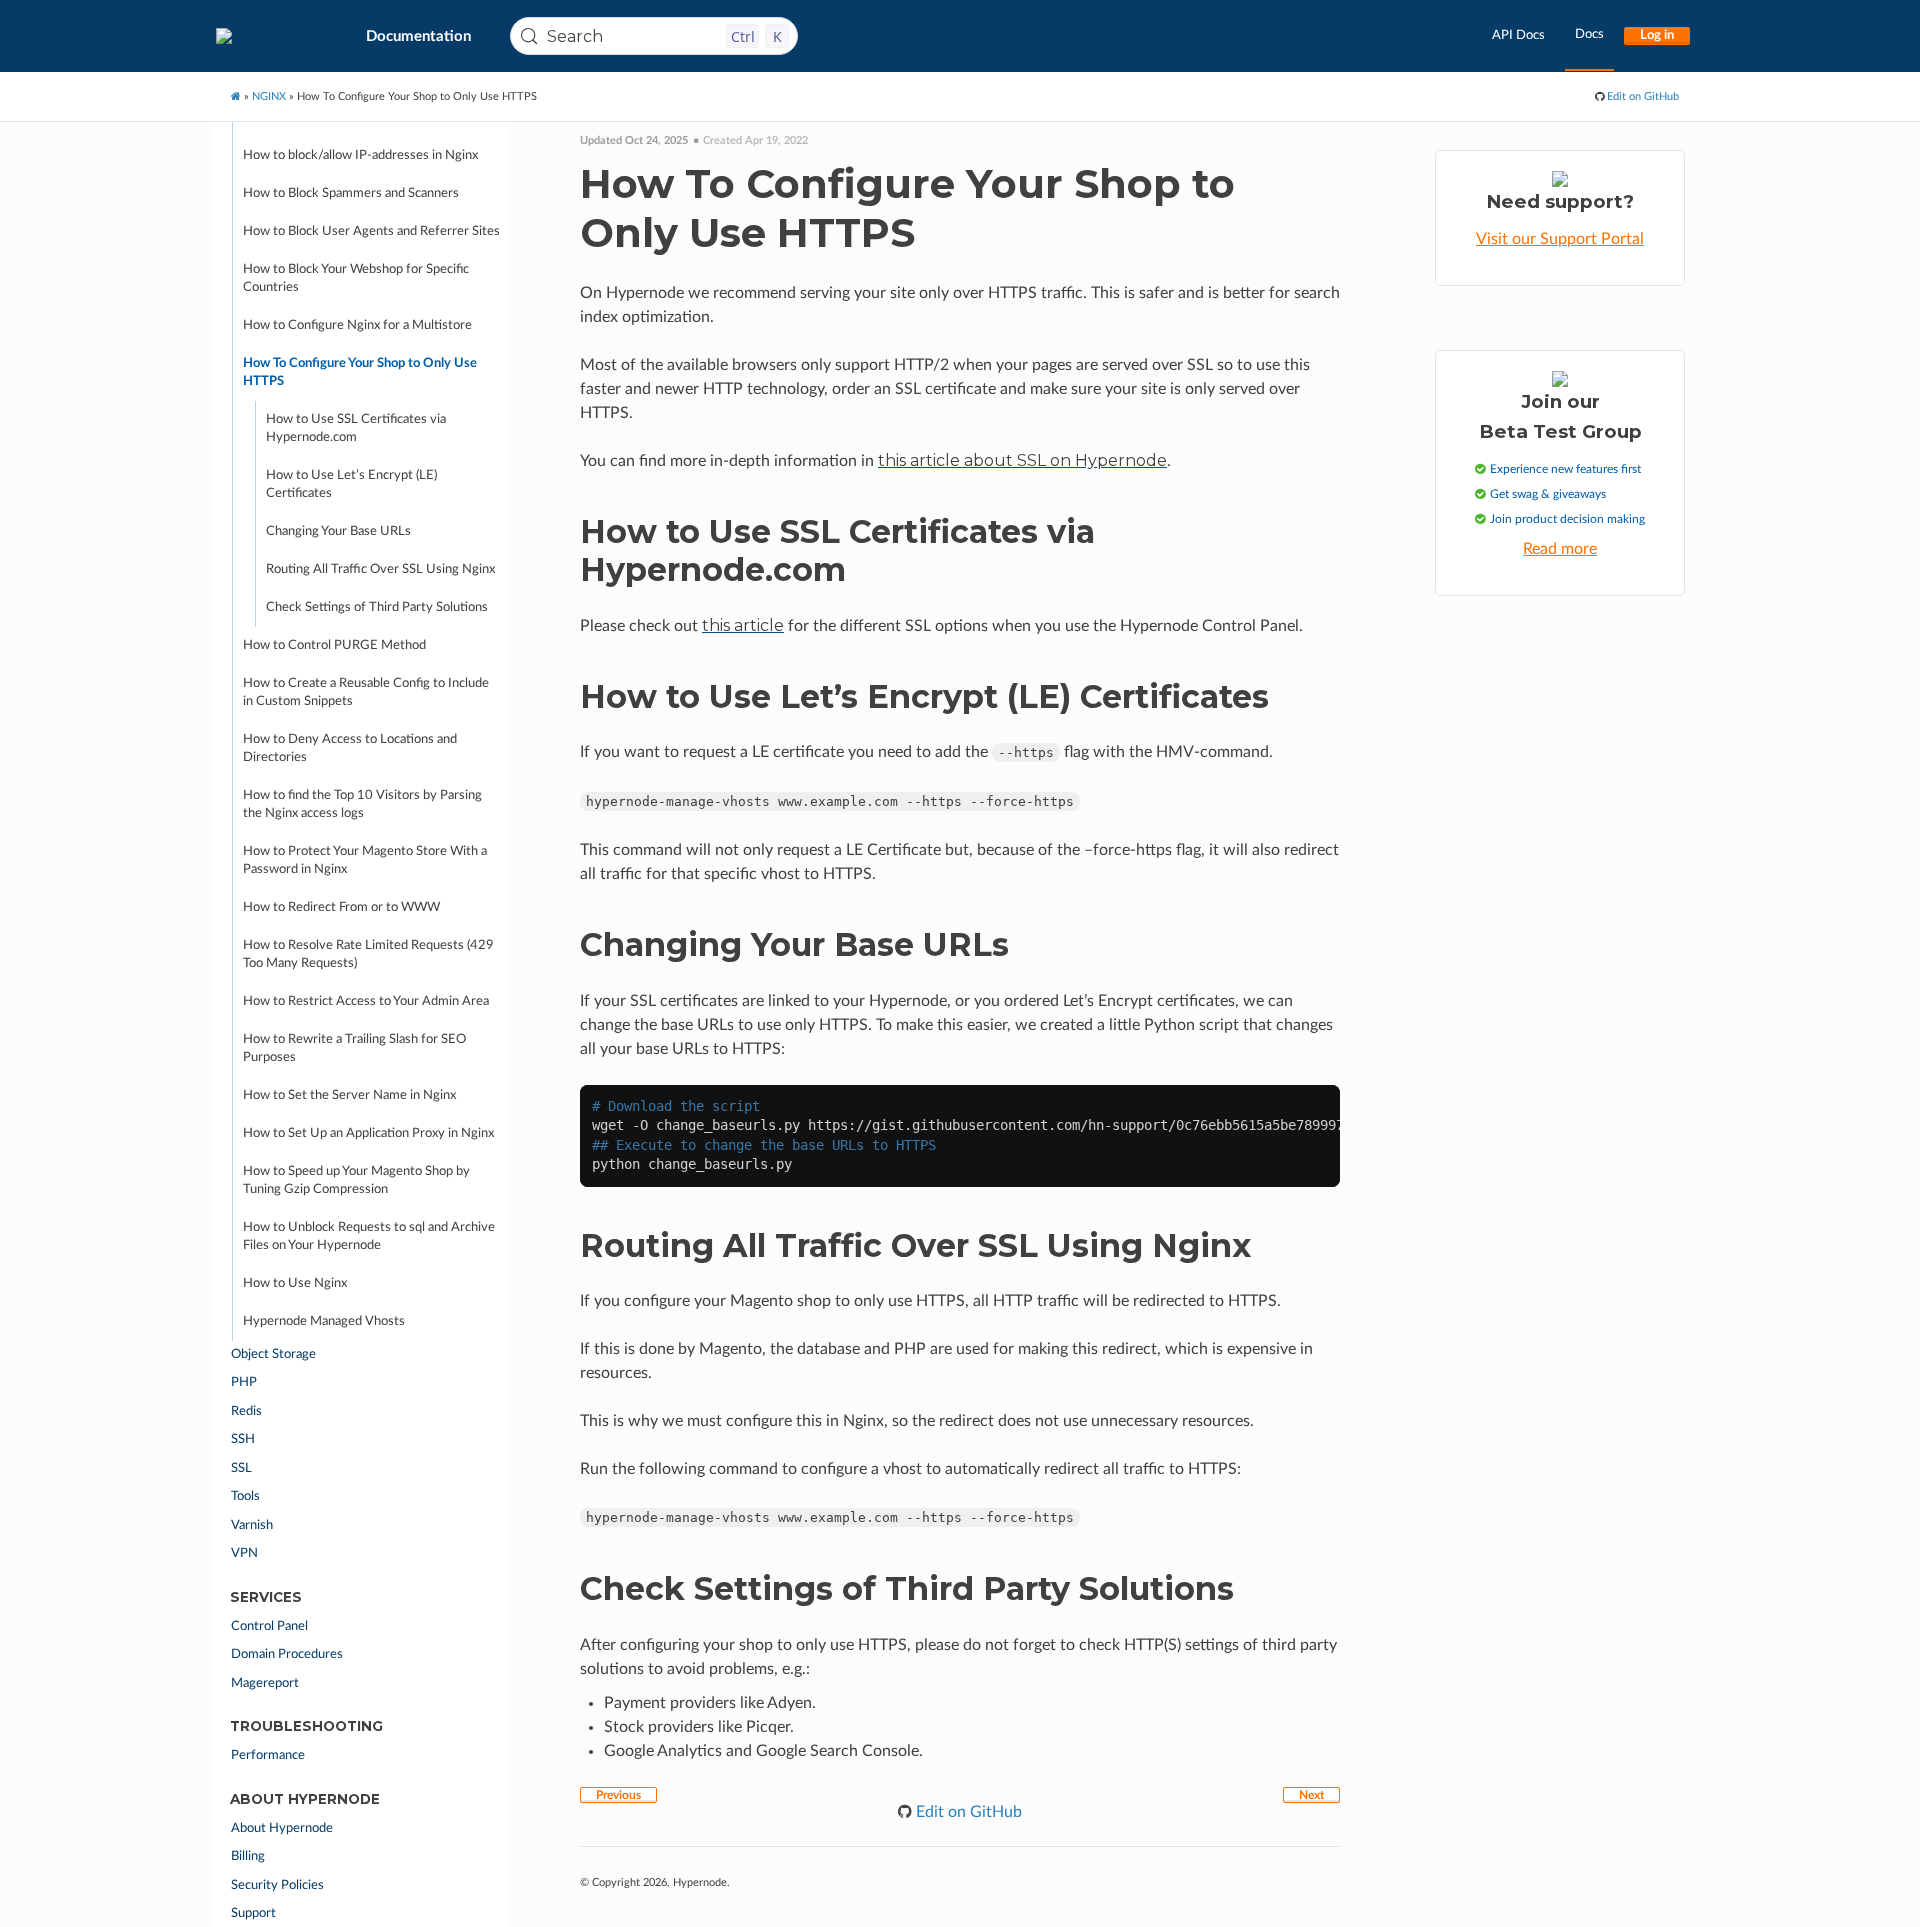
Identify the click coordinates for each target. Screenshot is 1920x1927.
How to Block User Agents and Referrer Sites (371, 231)
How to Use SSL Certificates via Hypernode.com (356, 428)
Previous (618, 1795)
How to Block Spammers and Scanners (351, 193)
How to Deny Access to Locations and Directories (350, 748)
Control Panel (269, 1626)
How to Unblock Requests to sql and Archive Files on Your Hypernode (369, 1236)
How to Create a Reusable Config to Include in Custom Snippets (366, 692)
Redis (246, 1411)
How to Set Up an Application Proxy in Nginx (368, 1133)
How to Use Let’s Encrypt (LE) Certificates (351, 484)
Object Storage (273, 1354)
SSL (241, 1468)
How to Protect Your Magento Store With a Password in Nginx (365, 860)
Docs (1589, 34)
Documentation (418, 36)
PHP (244, 1382)
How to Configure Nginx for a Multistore (357, 325)
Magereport (265, 1683)
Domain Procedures (287, 1654)
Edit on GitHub (1641, 96)
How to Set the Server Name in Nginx (349, 1095)
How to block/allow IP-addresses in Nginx (360, 155)
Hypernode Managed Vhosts (324, 1321)
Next (1311, 1795)
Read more (1560, 549)
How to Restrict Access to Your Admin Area (366, 1001)
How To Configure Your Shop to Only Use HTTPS (360, 372)
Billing (248, 1856)
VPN (244, 1553)
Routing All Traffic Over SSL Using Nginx (380, 569)
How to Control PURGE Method (334, 645)
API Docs (1518, 35)
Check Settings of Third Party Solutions (377, 607)
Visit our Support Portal (1560, 239)
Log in (1657, 35)
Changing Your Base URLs (338, 531)
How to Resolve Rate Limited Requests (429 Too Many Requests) (368, 954)
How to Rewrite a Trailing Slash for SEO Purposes (354, 1048)
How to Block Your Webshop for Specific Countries (356, 278)
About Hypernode (282, 1828)
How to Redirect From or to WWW (341, 907)
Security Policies (277, 1885)
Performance (268, 1755)
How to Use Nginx (295, 1283)
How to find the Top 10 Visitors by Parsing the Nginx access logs (362, 804)
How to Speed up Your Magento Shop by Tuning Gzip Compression (356, 1180)
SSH (243, 1439)
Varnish (252, 1525)
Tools (245, 1496)
